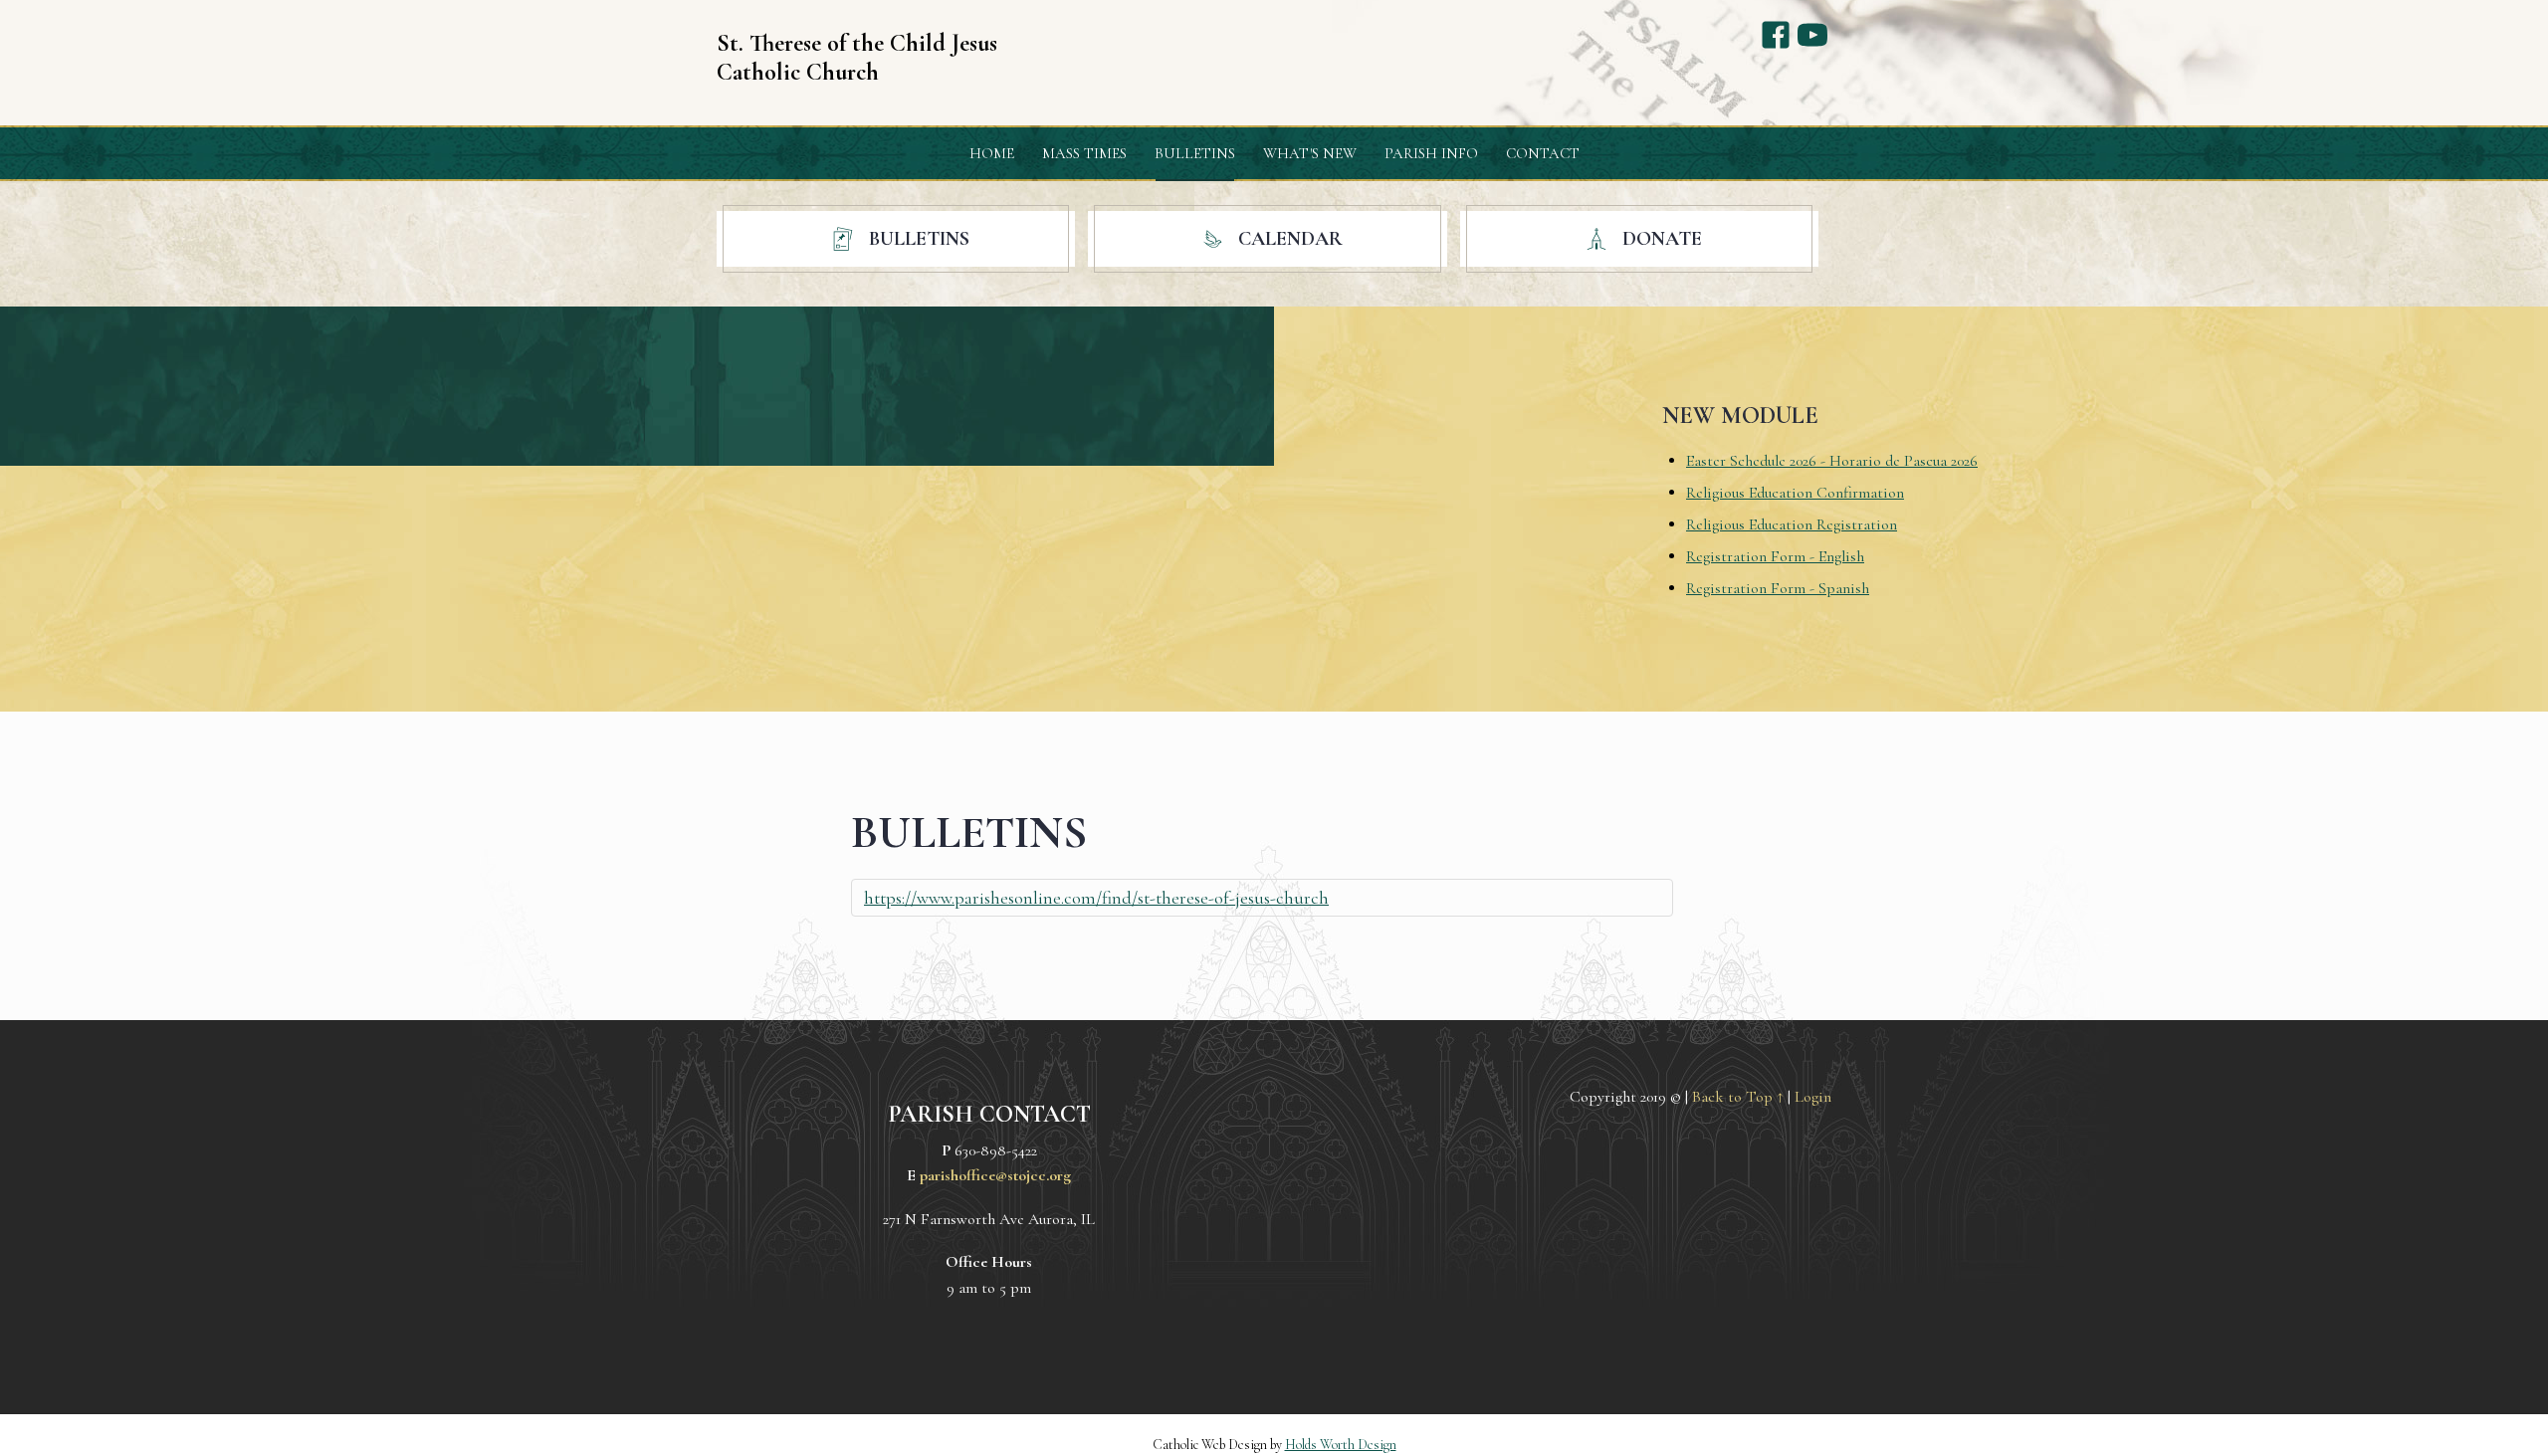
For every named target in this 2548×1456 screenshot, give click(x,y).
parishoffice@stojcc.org (995, 1175)
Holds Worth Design (1341, 1445)
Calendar (1288, 239)
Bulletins (1195, 153)
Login (1813, 1097)
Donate (1660, 239)
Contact (1543, 153)
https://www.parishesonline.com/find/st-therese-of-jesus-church (1096, 898)
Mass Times (1084, 153)
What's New (1310, 153)
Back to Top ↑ (1738, 1097)
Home (992, 153)
